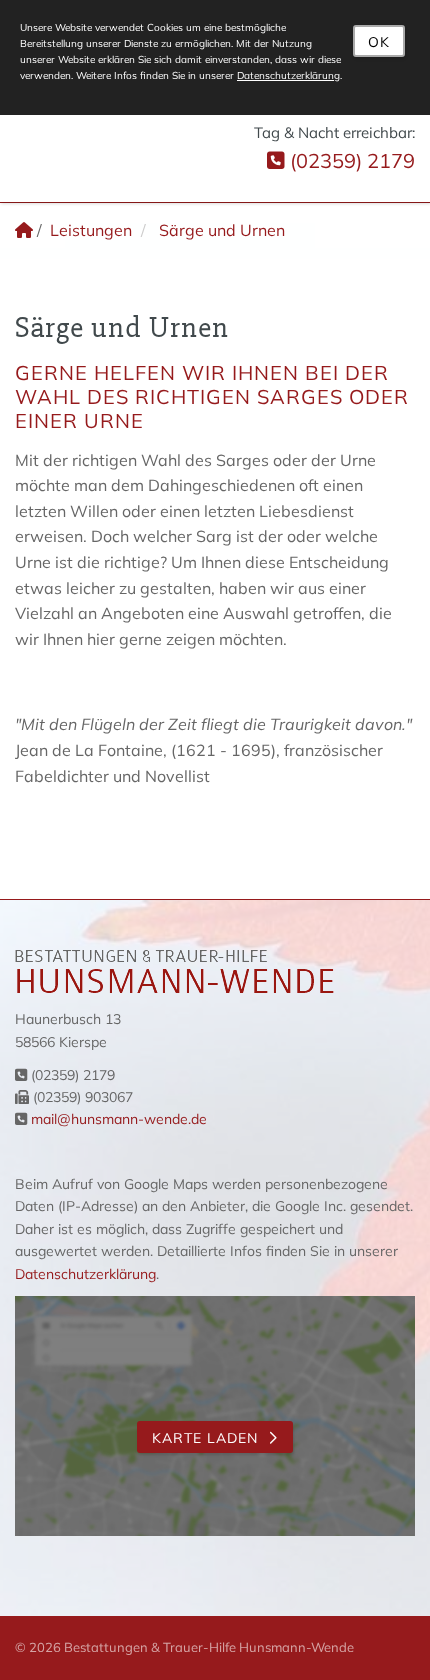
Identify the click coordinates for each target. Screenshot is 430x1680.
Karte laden (205, 1438)
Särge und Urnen (222, 230)
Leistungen (91, 230)
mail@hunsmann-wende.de (119, 1119)
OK (379, 42)
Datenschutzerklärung (85, 1274)
